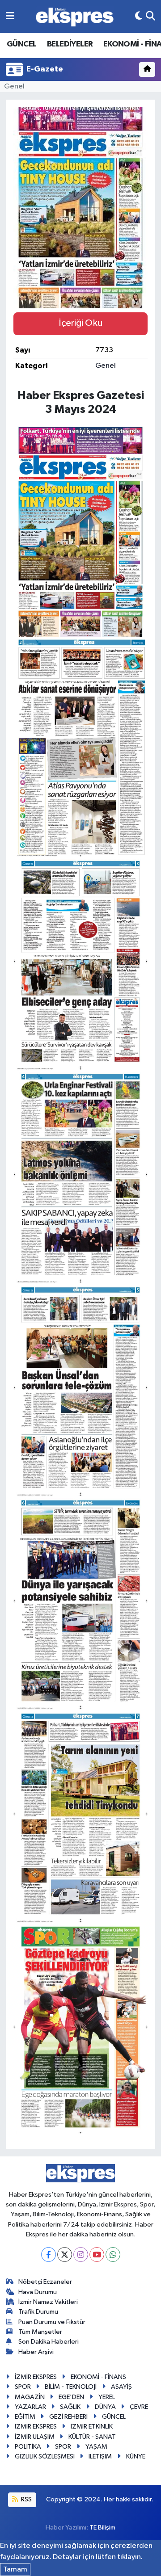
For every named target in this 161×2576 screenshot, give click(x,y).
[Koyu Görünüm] (139, 16)
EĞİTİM (25, 2417)
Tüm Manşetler (40, 2332)
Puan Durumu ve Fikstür (52, 2322)
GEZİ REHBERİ (68, 2417)
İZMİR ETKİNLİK (92, 2427)
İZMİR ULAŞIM (35, 2437)
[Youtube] (97, 2255)
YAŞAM (96, 2447)
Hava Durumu (38, 2292)
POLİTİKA (28, 2447)
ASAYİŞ (121, 2387)
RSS (26, 2499)
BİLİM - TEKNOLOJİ (71, 2387)
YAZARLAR (30, 2407)
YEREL (107, 2397)
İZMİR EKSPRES (36, 2377)
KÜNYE (136, 2456)
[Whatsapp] (113, 2255)
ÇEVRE (139, 2407)
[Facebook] (49, 2255)
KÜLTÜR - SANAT (92, 2437)
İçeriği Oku (80, 323)
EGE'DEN (71, 2397)
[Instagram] (81, 2255)
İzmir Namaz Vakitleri (48, 2302)
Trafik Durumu (38, 2312)
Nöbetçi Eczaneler (45, 2282)
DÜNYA (105, 2407)
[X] (65, 2255)
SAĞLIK (70, 2407)
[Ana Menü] (10, 16)
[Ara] (150, 16)
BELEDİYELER (70, 44)
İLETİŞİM (100, 2456)
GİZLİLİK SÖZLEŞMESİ (45, 2456)
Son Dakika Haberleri (49, 2342)
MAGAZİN (30, 2397)
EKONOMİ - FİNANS (98, 2377)
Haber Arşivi (36, 2352)
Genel (14, 86)
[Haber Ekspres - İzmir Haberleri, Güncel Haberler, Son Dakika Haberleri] (75, 17)
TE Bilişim (102, 2528)
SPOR (23, 2387)
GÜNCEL (21, 44)
